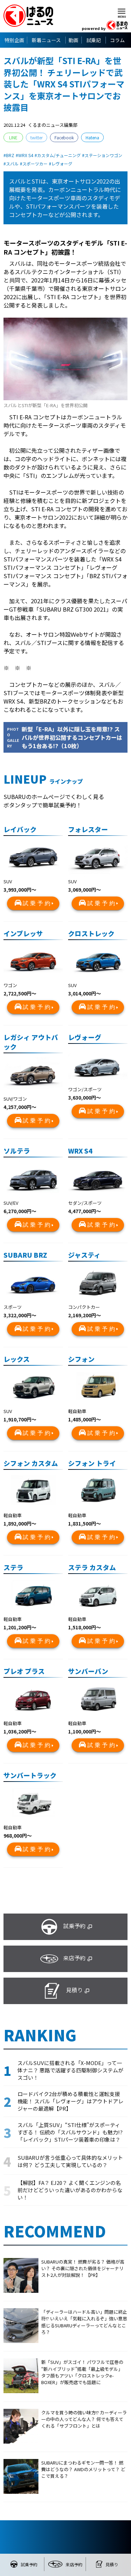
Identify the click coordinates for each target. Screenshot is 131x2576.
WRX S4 (26, 155)
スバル (12, 164)
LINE (13, 137)
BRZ (10, 155)
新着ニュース (46, 40)
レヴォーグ (62, 164)
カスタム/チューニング (59, 155)
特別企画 (14, 40)
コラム (117, 40)
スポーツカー (35, 164)
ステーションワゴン (103, 155)
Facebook (64, 137)
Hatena (92, 137)
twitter (37, 137)
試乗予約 (37, 903)
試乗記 (94, 40)
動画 (73, 40)
